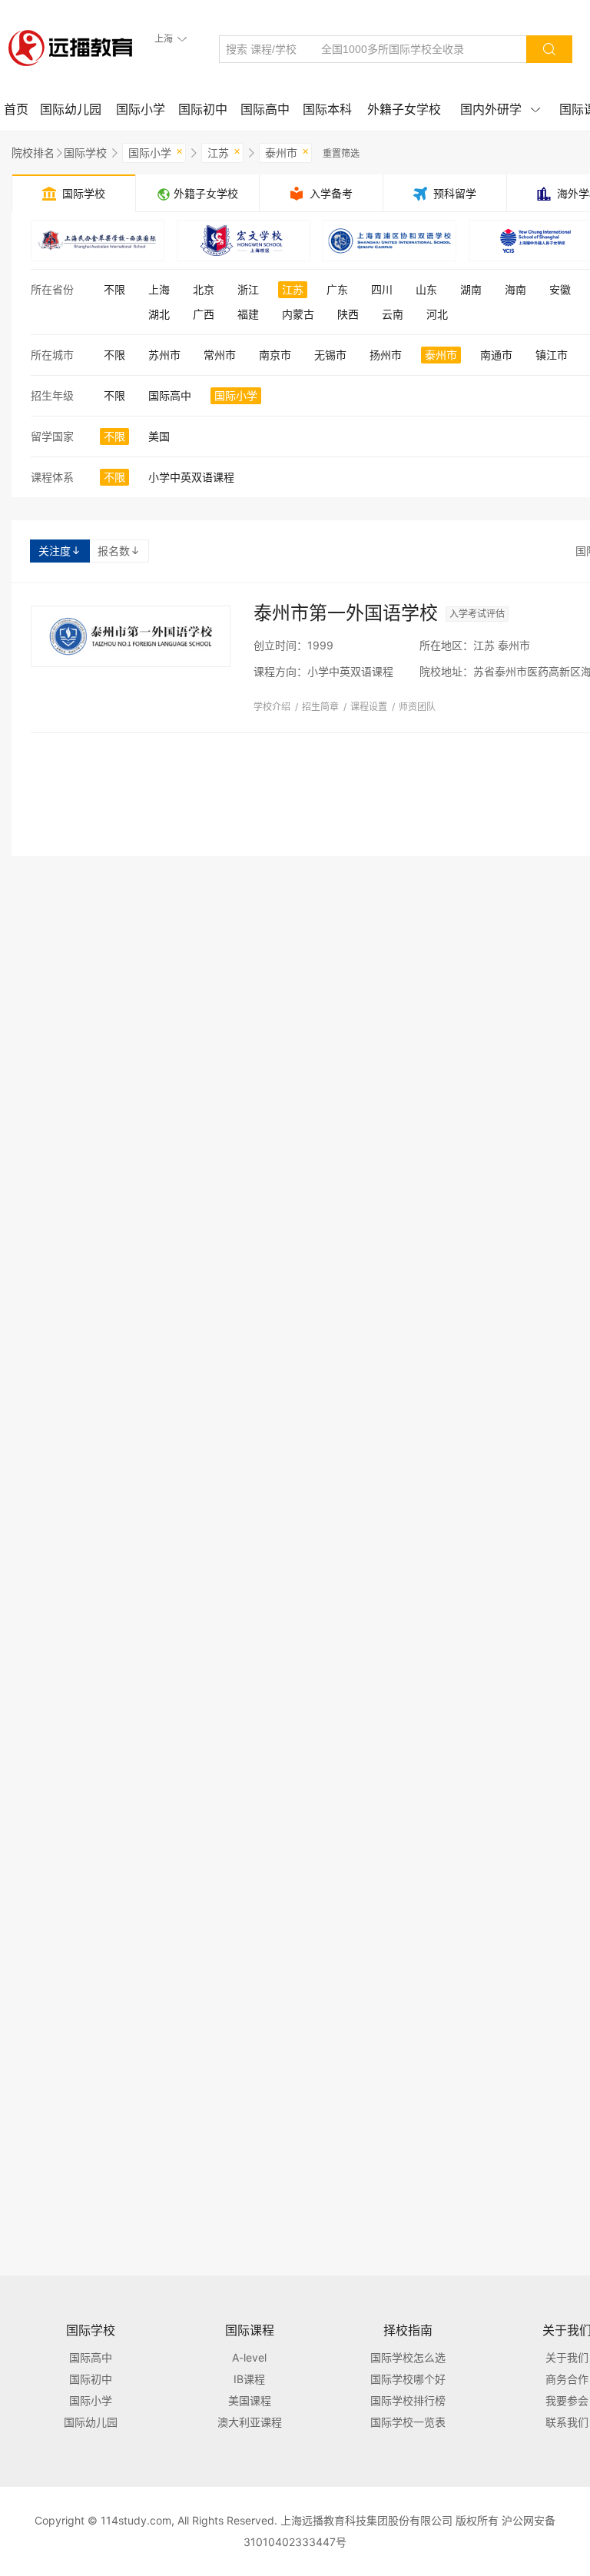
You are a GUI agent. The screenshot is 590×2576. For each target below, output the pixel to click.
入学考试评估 (477, 614)
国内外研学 (500, 109)
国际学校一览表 (408, 2422)
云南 (393, 314)
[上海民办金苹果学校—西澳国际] (98, 241)
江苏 (224, 151)
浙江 (248, 289)
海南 (515, 289)
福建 (248, 314)
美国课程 (250, 2400)
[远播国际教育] (75, 48)
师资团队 (417, 707)
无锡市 (330, 355)
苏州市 (164, 355)
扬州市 (386, 355)
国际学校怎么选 (408, 2357)
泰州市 (287, 151)
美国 (159, 436)
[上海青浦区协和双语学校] (389, 241)
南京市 (275, 355)
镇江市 (552, 355)
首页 (16, 109)
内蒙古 (298, 314)
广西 (204, 314)
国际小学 (141, 109)
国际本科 (327, 109)
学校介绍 (272, 707)
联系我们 (567, 2422)
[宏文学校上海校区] (244, 241)
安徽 (560, 289)
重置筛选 (341, 153)
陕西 (348, 314)
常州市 (220, 355)
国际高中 (265, 109)
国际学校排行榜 (408, 2400)
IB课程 (249, 2379)
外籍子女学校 (404, 109)
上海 (159, 289)
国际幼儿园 (71, 109)
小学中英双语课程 (191, 477)
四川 (382, 289)
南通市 (496, 355)
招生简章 (320, 707)
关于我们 (567, 2357)
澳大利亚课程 (250, 2422)
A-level (249, 2357)
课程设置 (369, 707)
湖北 (159, 314)
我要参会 (567, 2400)
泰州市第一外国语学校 (346, 613)
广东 (337, 289)
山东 (426, 289)
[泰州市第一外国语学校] (131, 636)
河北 (437, 314)
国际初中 (203, 109)
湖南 (471, 289)
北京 (204, 289)
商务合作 (567, 2379)
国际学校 (85, 153)
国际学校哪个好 (408, 2379)
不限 (114, 289)
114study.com (136, 2520)
